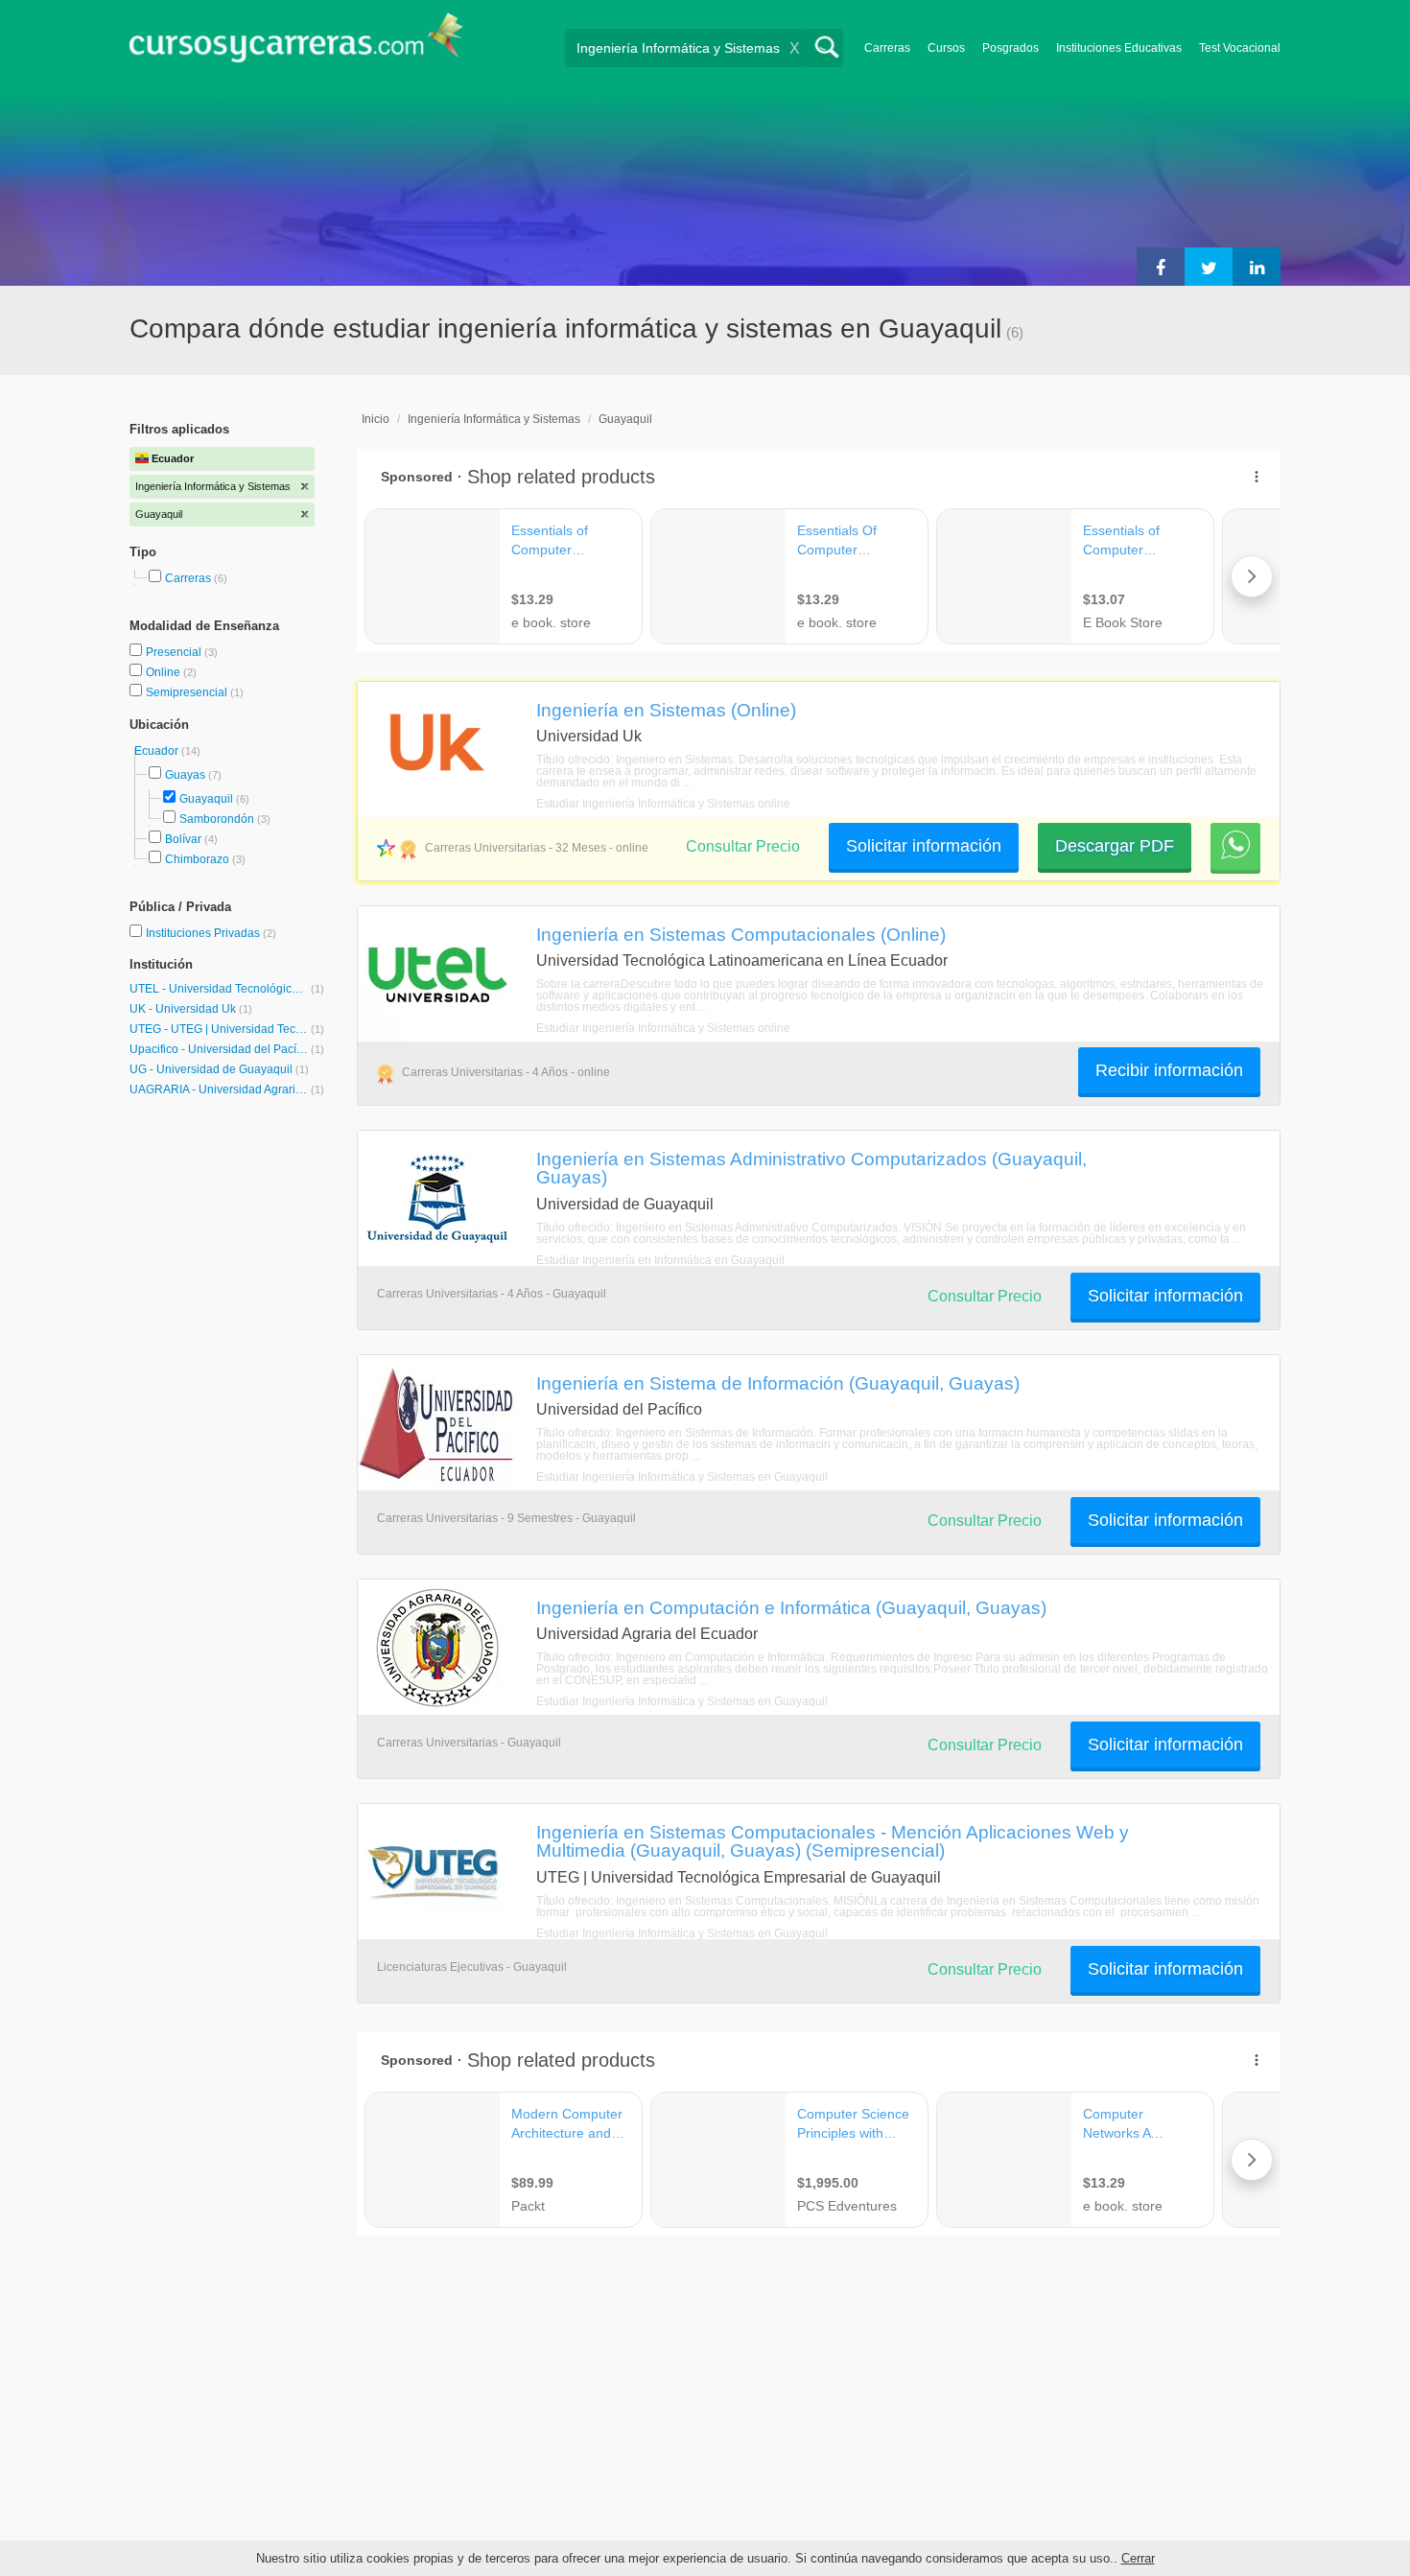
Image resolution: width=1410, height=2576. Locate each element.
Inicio (376, 419)
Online (164, 672)
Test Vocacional (1240, 48)
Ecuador (158, 751)
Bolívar (183, 839)
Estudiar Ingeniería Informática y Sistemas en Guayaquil (682, 1477)
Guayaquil (206, 799)
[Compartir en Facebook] (1161, 267)
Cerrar (1138, 2558)
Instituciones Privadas (211, 933)
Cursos (946, 48)
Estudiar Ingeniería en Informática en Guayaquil (660, 1260)
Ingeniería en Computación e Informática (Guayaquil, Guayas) (791, 1607)
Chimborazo (197, 859)
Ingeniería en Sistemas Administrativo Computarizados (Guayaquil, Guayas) (811, 1168)
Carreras (887, 48)
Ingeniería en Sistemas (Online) (666, 710)
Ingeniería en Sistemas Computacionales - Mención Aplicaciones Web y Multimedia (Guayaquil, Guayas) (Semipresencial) (833, 1841)
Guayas (185, 775)
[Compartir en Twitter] (1209, 267)
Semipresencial (188, 692)
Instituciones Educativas (1119, 48)
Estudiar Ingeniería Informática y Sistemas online (663, 804)
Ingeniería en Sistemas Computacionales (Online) (741, 934)
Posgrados (1010, 48)
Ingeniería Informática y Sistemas (494, 419)
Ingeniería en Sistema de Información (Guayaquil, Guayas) (778, 1383)
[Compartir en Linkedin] (1257, 267)
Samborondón (217, 819)
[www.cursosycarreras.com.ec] (296, 44)
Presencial (175, 652)
